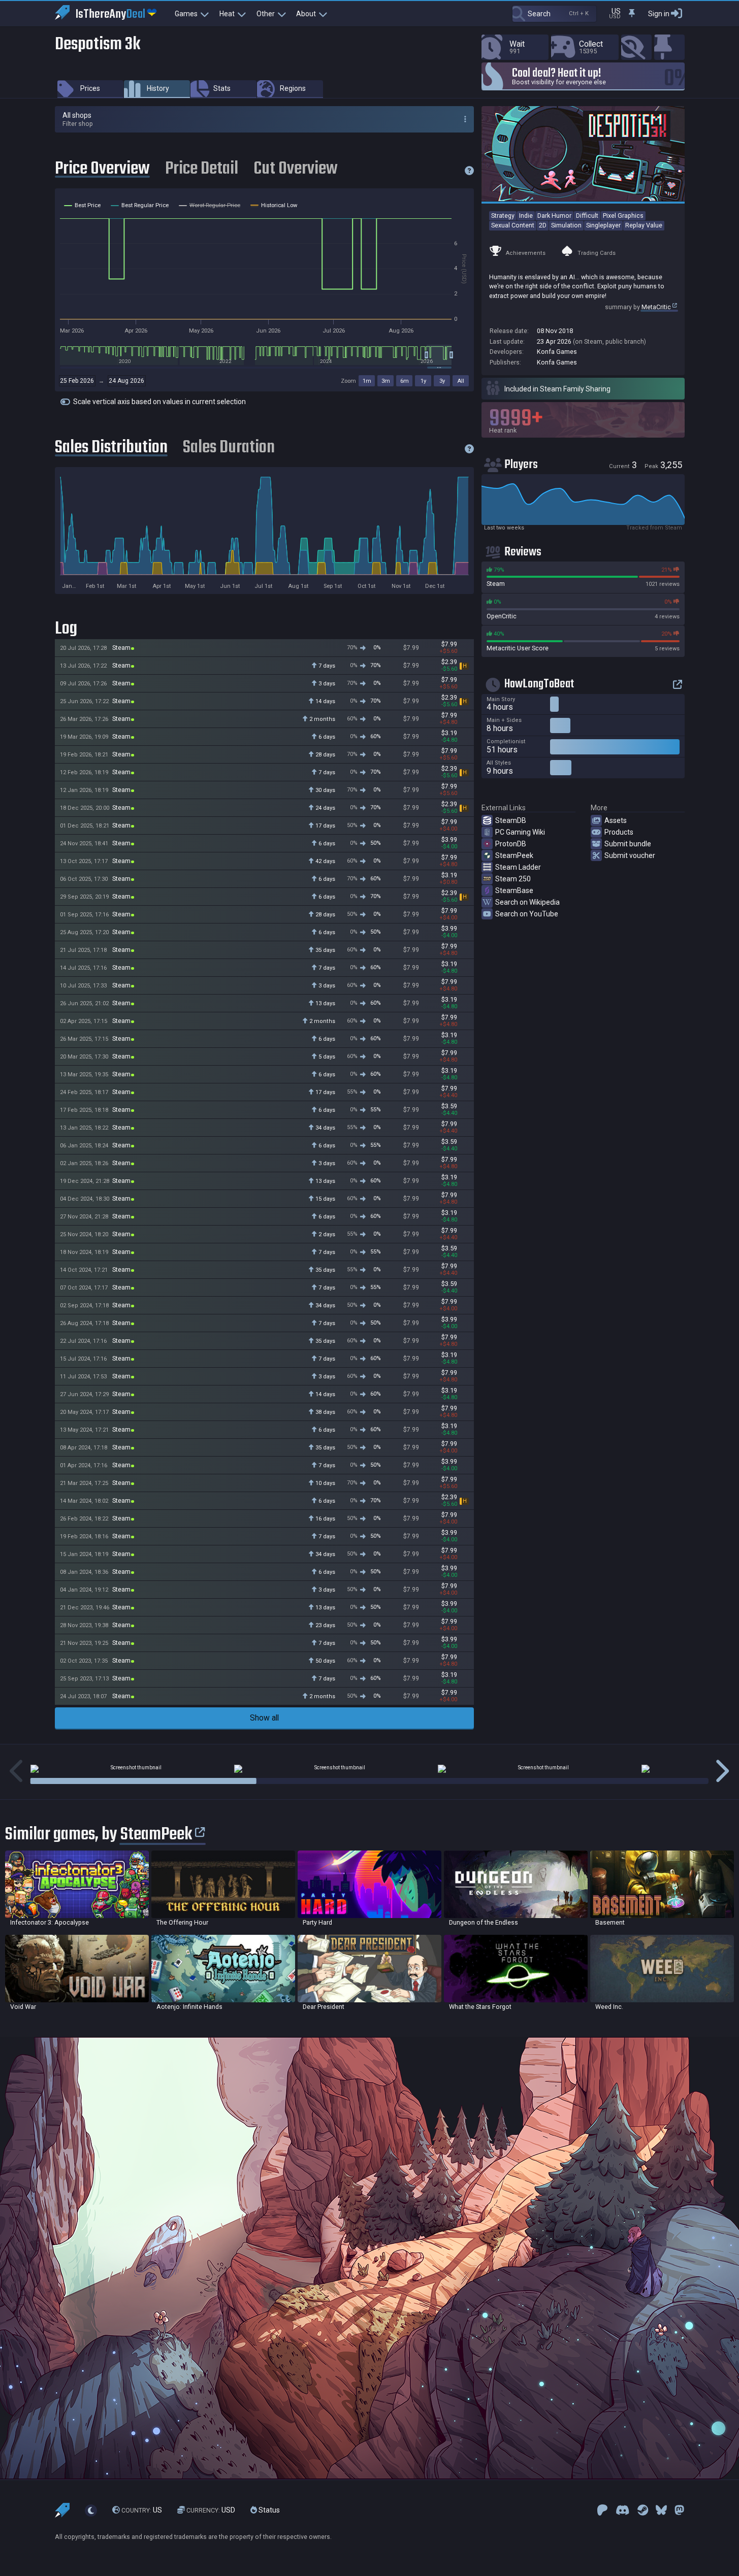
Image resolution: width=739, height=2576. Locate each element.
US (142, 2510)
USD (211, 2510)
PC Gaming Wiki (520, 832)
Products (619, 832)
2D (543, 225)
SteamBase (514, 890)
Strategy (503, 216)
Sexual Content (513, 225)
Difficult (587, 216)
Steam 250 (513, 879)
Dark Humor (554, 216)
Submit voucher (630, 855)
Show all (264, 1718)
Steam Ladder (518, 867)
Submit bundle (628, 844)
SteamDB (511, 820)
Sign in (659, 14)
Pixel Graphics (623, 216)
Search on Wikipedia (527, 902)
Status (268, 2510)
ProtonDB (511, 844)
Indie (526, 216)
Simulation (566, 225)
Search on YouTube (527, 914)
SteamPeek (514, 855)
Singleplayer (603, 225)
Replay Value (644, 225)
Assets (616, 820)
